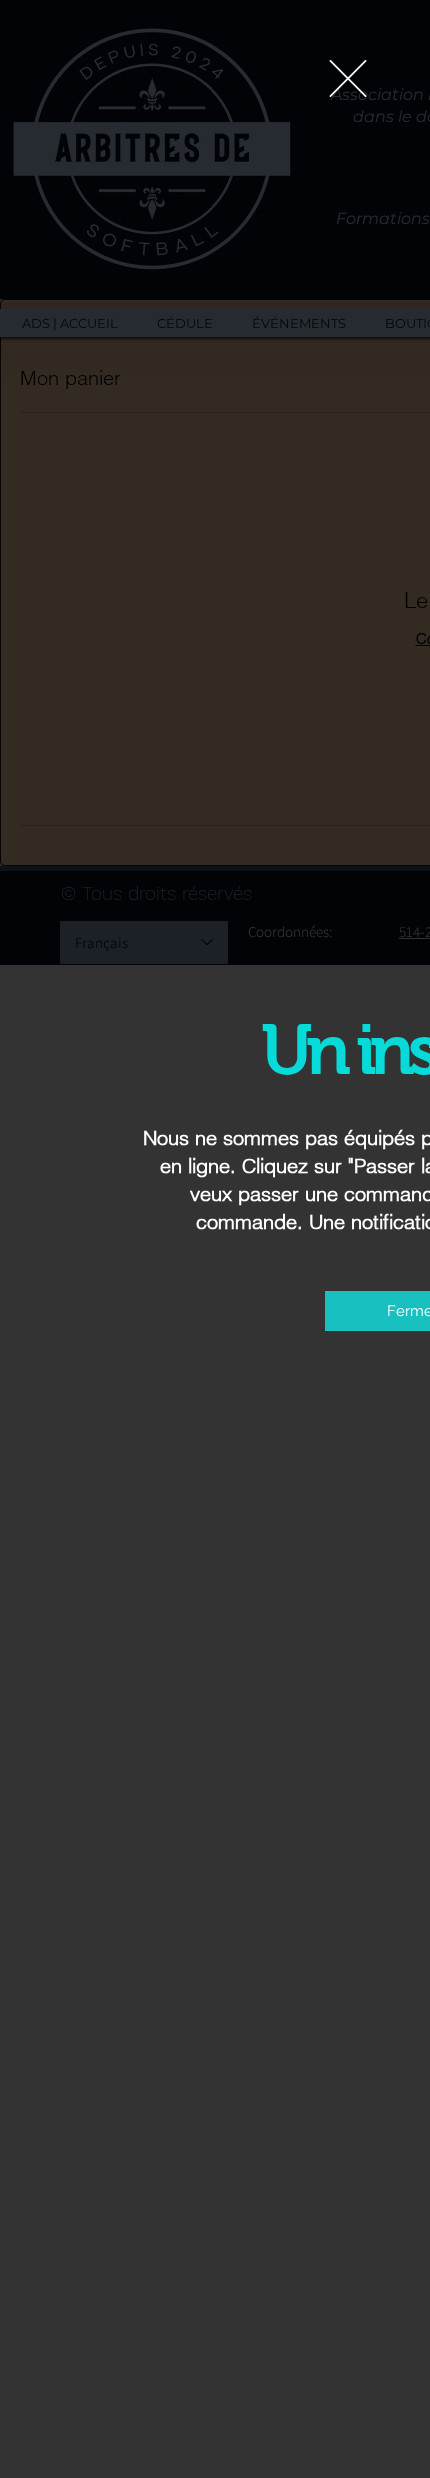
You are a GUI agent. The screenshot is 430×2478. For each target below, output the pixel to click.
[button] (348, 78)
